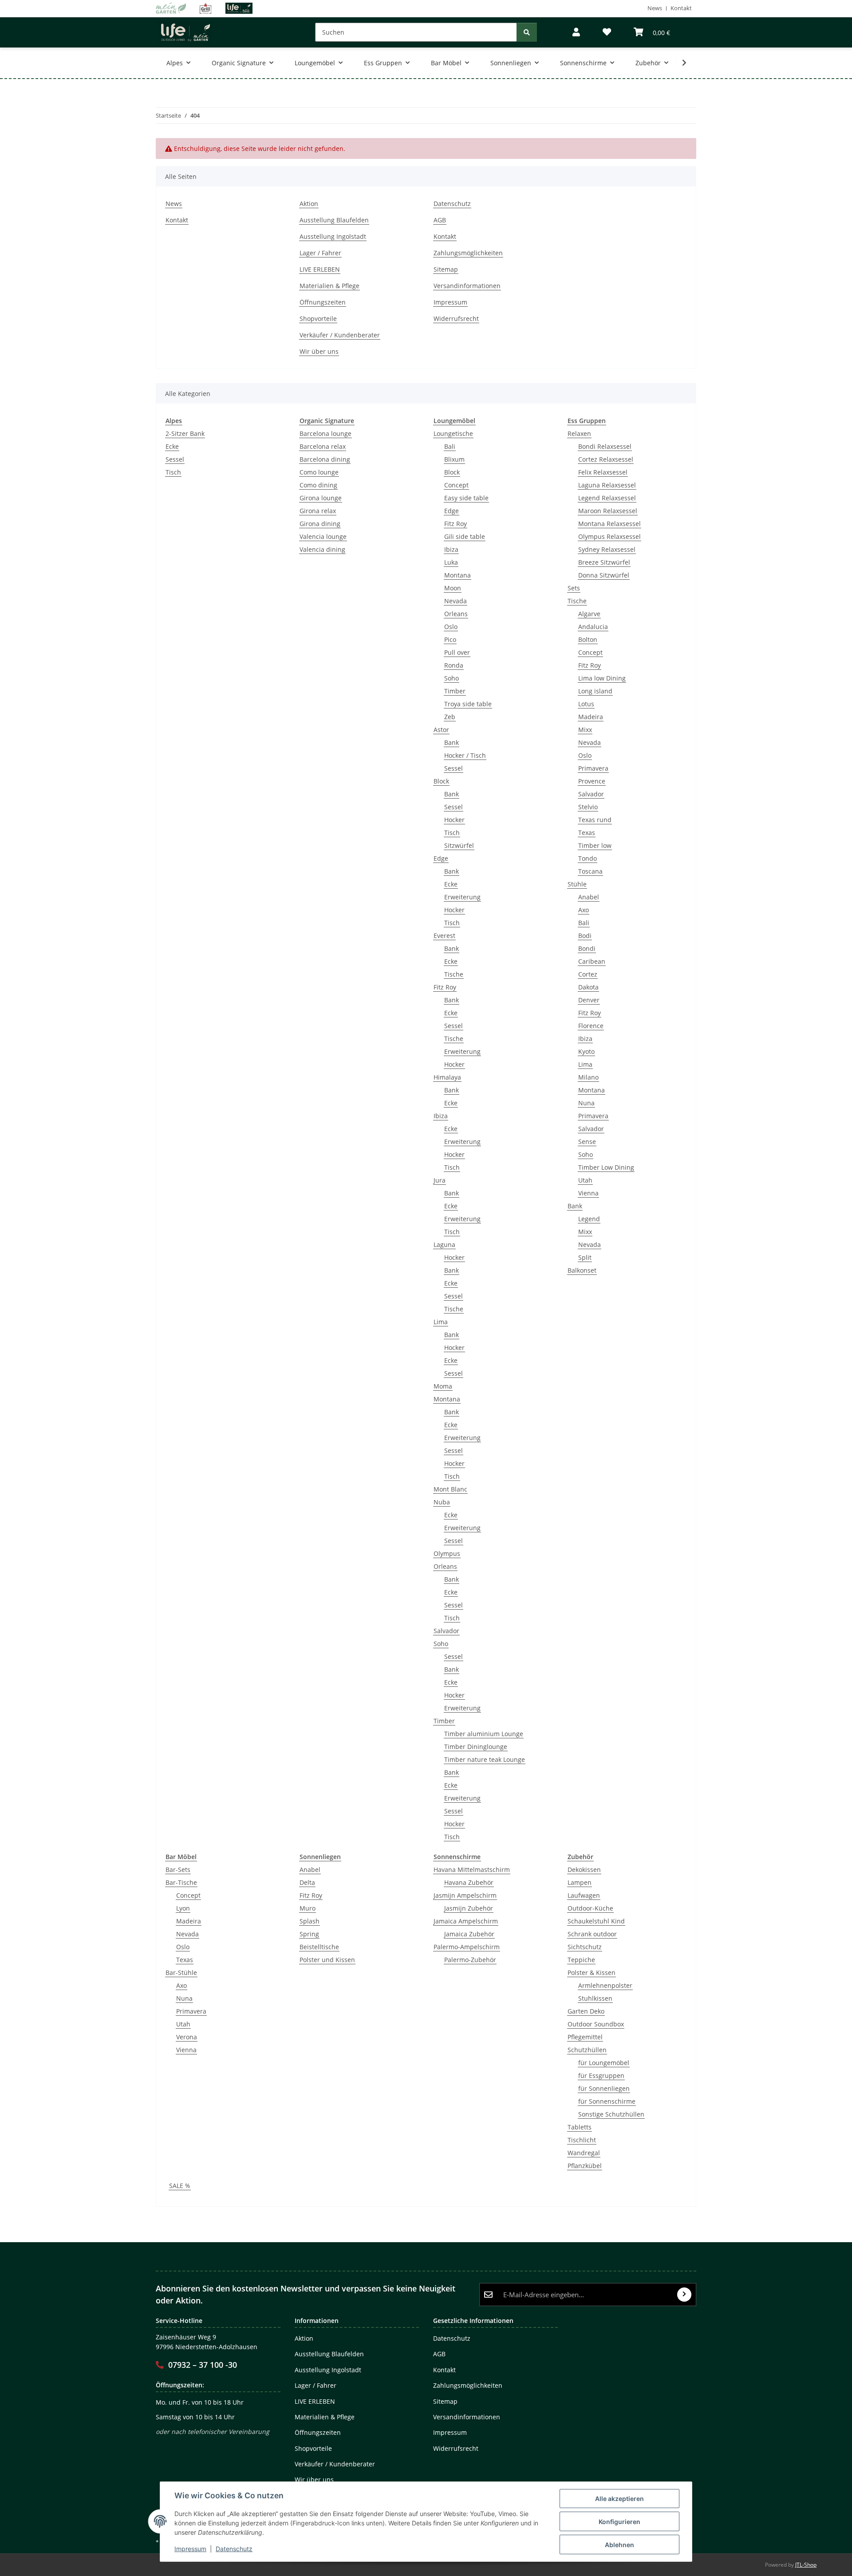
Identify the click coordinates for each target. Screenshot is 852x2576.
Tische (454, 974)
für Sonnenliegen (604, 2088)
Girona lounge (321, 498)
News (655, 8)
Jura (440, 1180)
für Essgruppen (601, 2075)
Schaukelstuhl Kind (596, 1921)
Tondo (588, 858)
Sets (574, 588)
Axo (584, 910)
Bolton (588, 639)
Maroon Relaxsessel (608, 511)
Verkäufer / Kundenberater (340, 335)
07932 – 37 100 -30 (203, 2365)
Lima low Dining (602, 678)
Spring (309, 1934)
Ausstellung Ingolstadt (333, 236)
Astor (441, 730)
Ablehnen (619, 2545)
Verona (187, 2037)
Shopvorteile (318, 319)
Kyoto (586, 1051)
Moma (443, 1386)
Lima (441, 1322)
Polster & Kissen (592, 1973)
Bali (450, 446)
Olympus (447, 1553)
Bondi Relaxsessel (605, 446)
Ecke (172, 446)
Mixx (585, 730)
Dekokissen (584, 1870)
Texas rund (595, 820)
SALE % (180, 2186)
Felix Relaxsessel (603, 472)
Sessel (175, 459)
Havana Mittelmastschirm (472, 1870)
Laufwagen (584, 1895)
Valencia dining (322, 549)
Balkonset (582, 1270)
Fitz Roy (456, 524)
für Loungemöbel (604, 2063)
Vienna (588, 1193)
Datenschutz (234, 2549)
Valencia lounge (323, 536)
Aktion (309, 204)
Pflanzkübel (585, 2166)
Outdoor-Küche (590, 1908)
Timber (455, 691)
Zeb (450, 717)
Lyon (183, 1908)
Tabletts (580, 2127)
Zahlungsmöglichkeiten (468, 253)
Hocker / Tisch (465, 755)
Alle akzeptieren (619, 2499)
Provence (592, 781)
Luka (451, 562)
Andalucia (593, 627)
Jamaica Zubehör (469, 1934)
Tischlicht (582, 2140)
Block (452, 472)
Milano (588, 1077)
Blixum (454, 459)
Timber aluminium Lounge (484, 1734)
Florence (591, 1026)
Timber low (595, 845)
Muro (308, 1908)
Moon (453, 588)
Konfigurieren (619, 2522)
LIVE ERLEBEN (320, 269)
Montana (458, 575)
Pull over (457, 652)
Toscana (590, 871)
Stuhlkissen (595, 1998)
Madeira (591, 717)
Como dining (318, 485)
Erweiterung (462, 897)
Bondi (587, 948)
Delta (307, 1882)
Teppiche (581, 1960)
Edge (452, 511)
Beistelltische (319, 1947)
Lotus (586, 704)
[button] (576, 32)
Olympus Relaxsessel (609, 536)
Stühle (577, 884)
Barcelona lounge (325, 433)
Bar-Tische (181, 1882)
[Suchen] (527, 32)
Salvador (446, 1631)
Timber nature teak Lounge (485, 1759)
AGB (440, 220)
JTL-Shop (806, 2565)
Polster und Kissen (327, 1960)
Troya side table (468, 704)
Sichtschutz (585, 1947)
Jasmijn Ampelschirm (465, 1895)
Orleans (456, 614)
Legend (589, 1219)
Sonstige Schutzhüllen (611, 2114)
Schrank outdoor (592, 1934)
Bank (452, 742)
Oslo (451, 627)
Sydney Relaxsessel (607, 549)
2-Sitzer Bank (185, 433)
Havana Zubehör (469, 1882)
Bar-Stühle (181, 1973)
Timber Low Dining (606, 1167)
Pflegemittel (585, 2037)
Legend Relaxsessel (607, 498)
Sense (587, 1142)
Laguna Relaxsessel (607, 485)
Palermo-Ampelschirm (467, 1947)
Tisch (173, 472)
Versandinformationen (467, 286)
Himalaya (447, 1077)
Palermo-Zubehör (470, 1960)
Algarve (589, 614)
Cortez (588, 974)
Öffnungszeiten (323, 302)
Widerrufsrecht (456, 319)
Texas (587, 833)
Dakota (588, 987)
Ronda (454, 665)
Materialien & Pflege (329, 286)
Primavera (593, 768)
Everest (444, 936)
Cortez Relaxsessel (606, 459)
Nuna (586, 1103)
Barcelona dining (325, 459)
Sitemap (446, 269)
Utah (585, 1180)
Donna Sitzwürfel (604, 575)
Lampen (580, 1882)
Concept (456, 485)
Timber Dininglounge (476, 1747)
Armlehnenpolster (605, 1985)
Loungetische (453, 433)
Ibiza (451, 549)
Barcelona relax (323, 446)
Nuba (442, 1502)
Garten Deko (586, 2011)
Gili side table (465, 536)
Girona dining (320, 524)
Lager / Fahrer (320, 253)
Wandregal (584, 2153)
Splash (310, 1921)
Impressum (190, 2549)
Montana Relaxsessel (609, 524)
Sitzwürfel (459, 845)
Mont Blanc (450, 1489)
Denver (589, 1000)
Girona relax (318, 511)
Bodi (585, 936)
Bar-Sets (178, 1870)
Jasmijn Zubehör (469, 1908)
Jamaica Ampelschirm (466, 1921)
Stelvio (588, 807)
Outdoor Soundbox (596, 2024)
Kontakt (681, 8)
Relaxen (579, 433)
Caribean (592, 961)
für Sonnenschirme (607, 2101)
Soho (452, 678)
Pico (450, 639)
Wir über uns (319, 351)
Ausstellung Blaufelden (334, 220)
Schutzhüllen (587, 2050)
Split (585, 1257)
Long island (595, 691)
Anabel (589, 897)
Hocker (454, 820)
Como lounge (319, 472)
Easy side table (466, 498)
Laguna (444, 1244)
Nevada (456, 601)
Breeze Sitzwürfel (604, 562)
